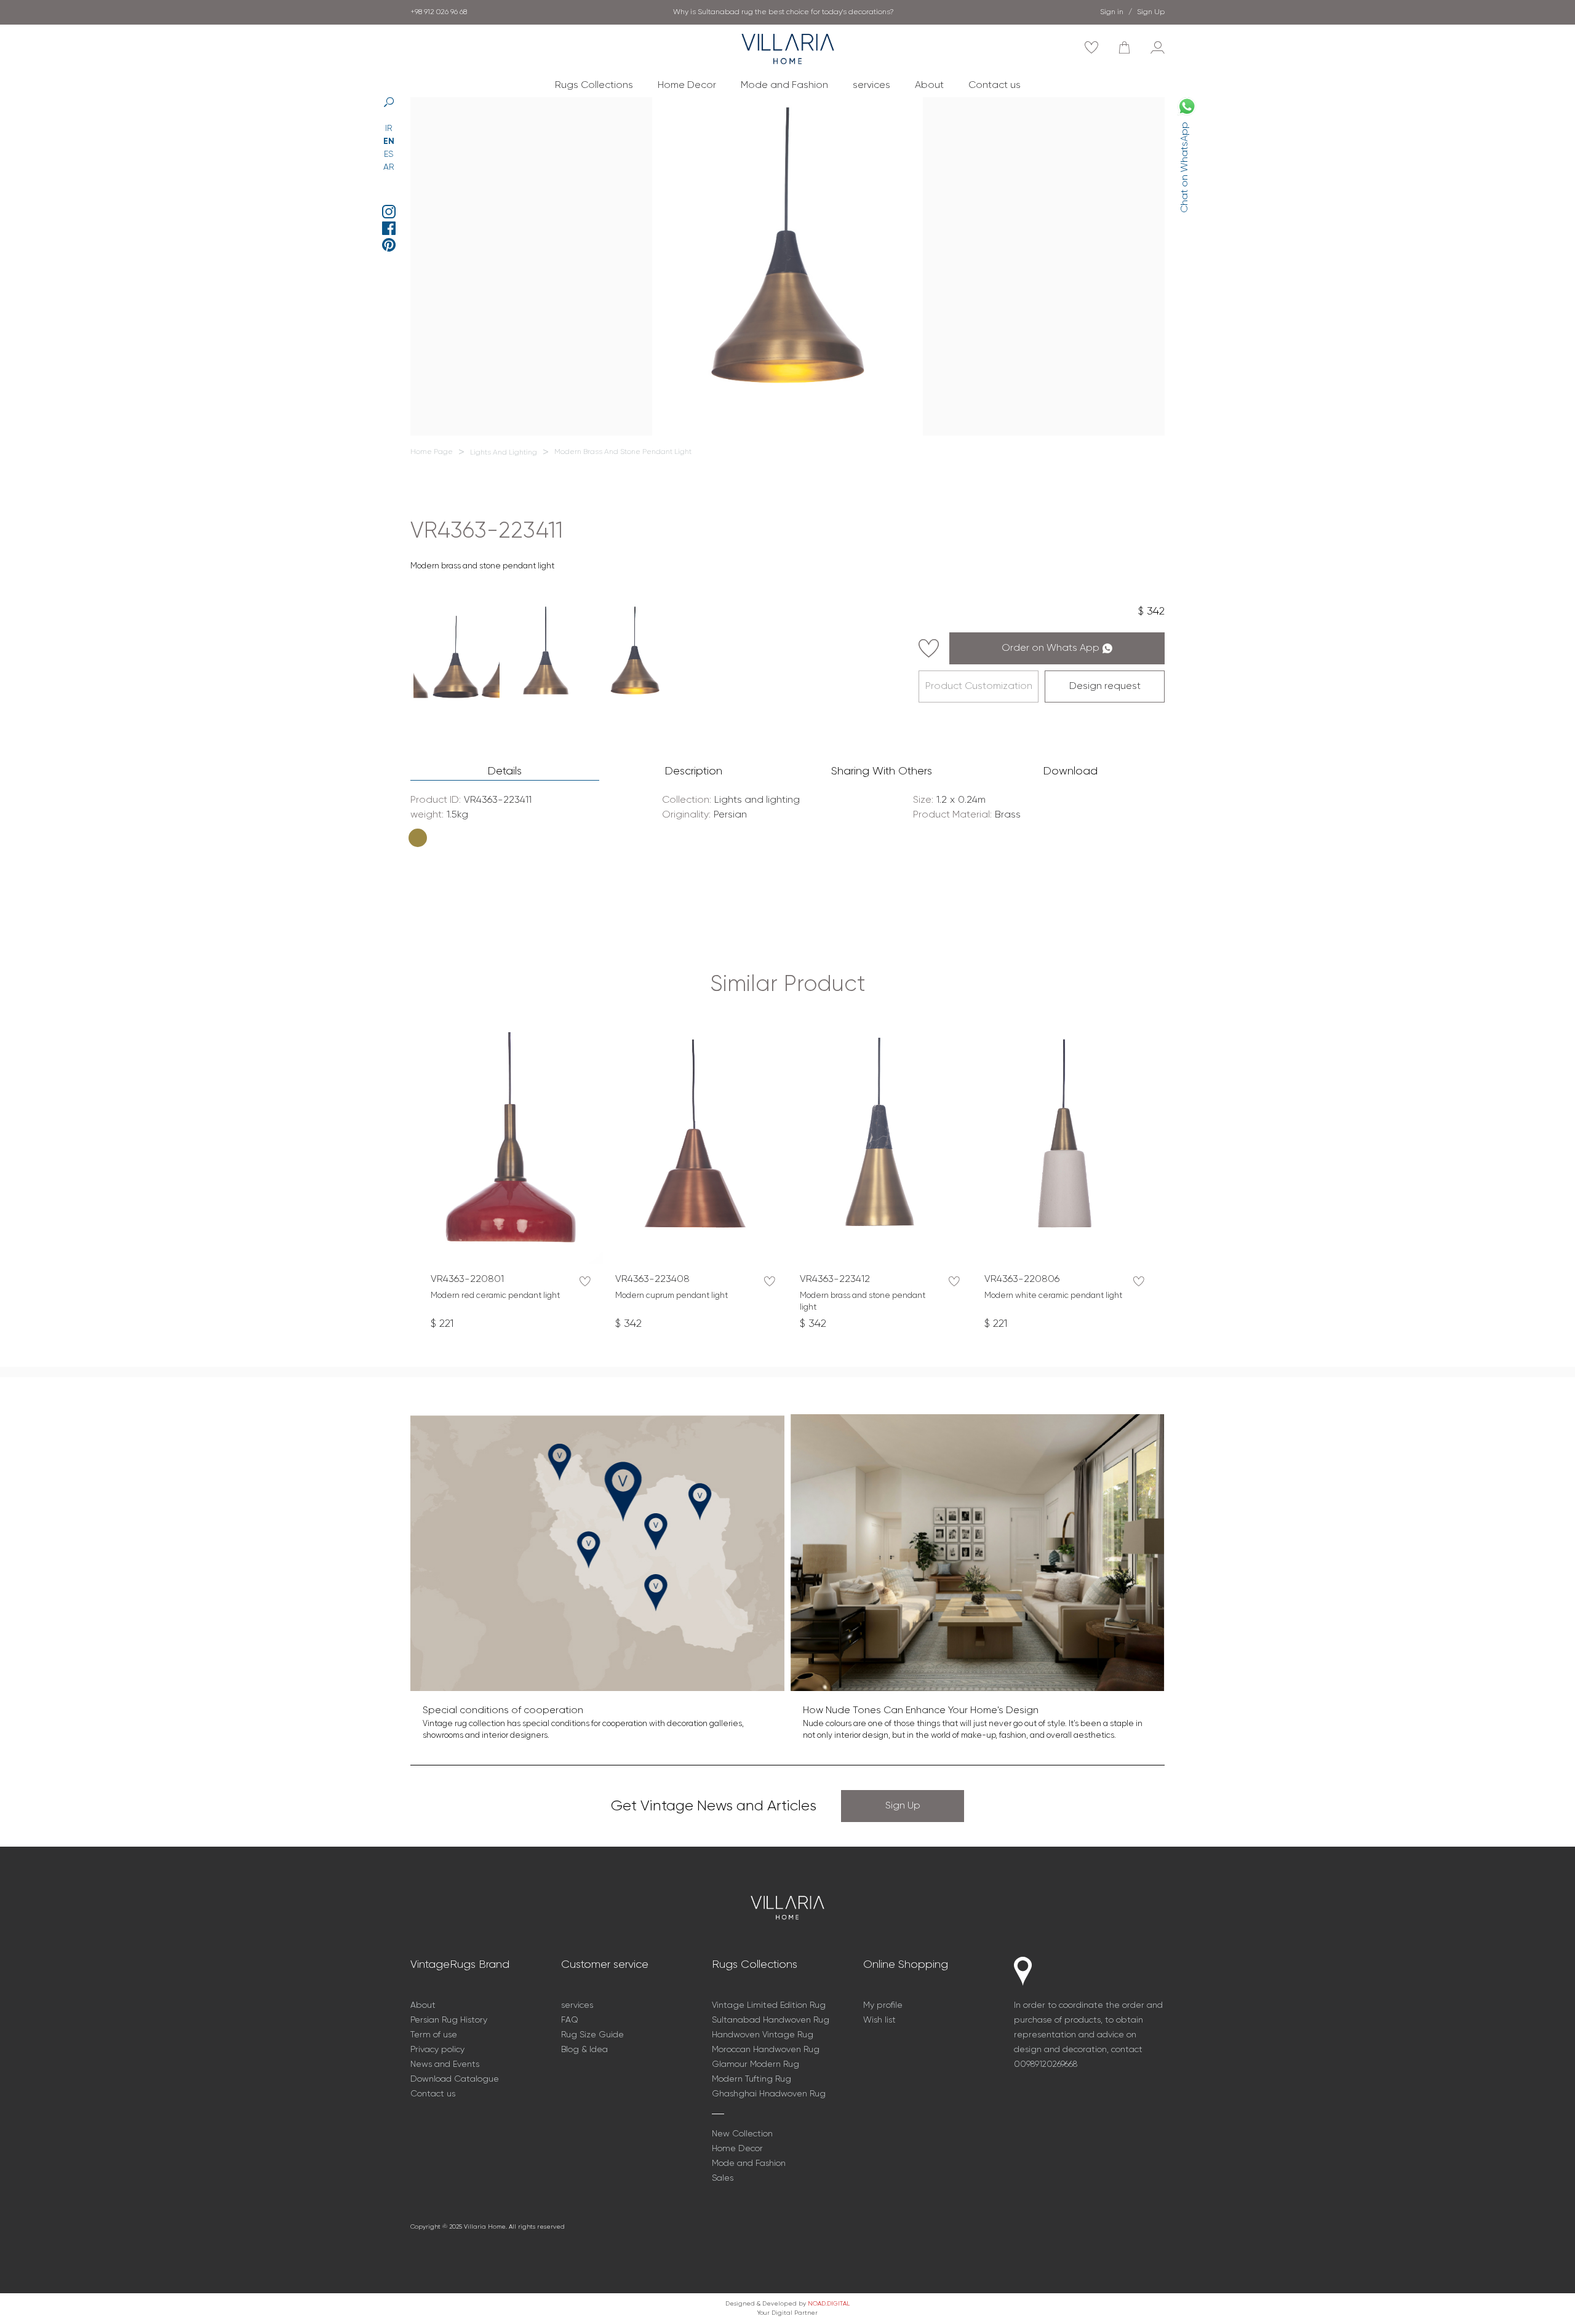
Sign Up (903, 1806)
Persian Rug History (449, 2020)
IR (389, 129)
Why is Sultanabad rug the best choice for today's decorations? (784, 12)
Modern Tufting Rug (752, 2079)
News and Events (445, 2064)
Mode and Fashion (784, 86)
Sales (723, 2178)
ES (389, 154)
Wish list (879, 2020)
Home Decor (687, 86)
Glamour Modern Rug (756, 2064)
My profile (883, 2005)
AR (389, 167)
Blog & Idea (584, 2050)
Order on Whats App (1051, 648)
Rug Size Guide (592, 2035)
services (871, 86)
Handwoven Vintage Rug (763, 2035)
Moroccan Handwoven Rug (766, 2050)
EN (389, 141)
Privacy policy (437, 2050)
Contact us (995, 86)
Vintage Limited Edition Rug (769, 2005)
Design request (1105, 686)
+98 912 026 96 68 (439, 12)
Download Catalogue (455, 2079)
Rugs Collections (594, 86)
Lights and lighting (504, 453)
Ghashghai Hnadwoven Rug (769, 2094)
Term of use (434, 2035)
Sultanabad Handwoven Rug (771, 2020)
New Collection (742, 2134)
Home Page (432, 452)
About (929, 86)
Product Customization (979, 686)
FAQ (570, 2020)
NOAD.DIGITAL (829, 2304)
